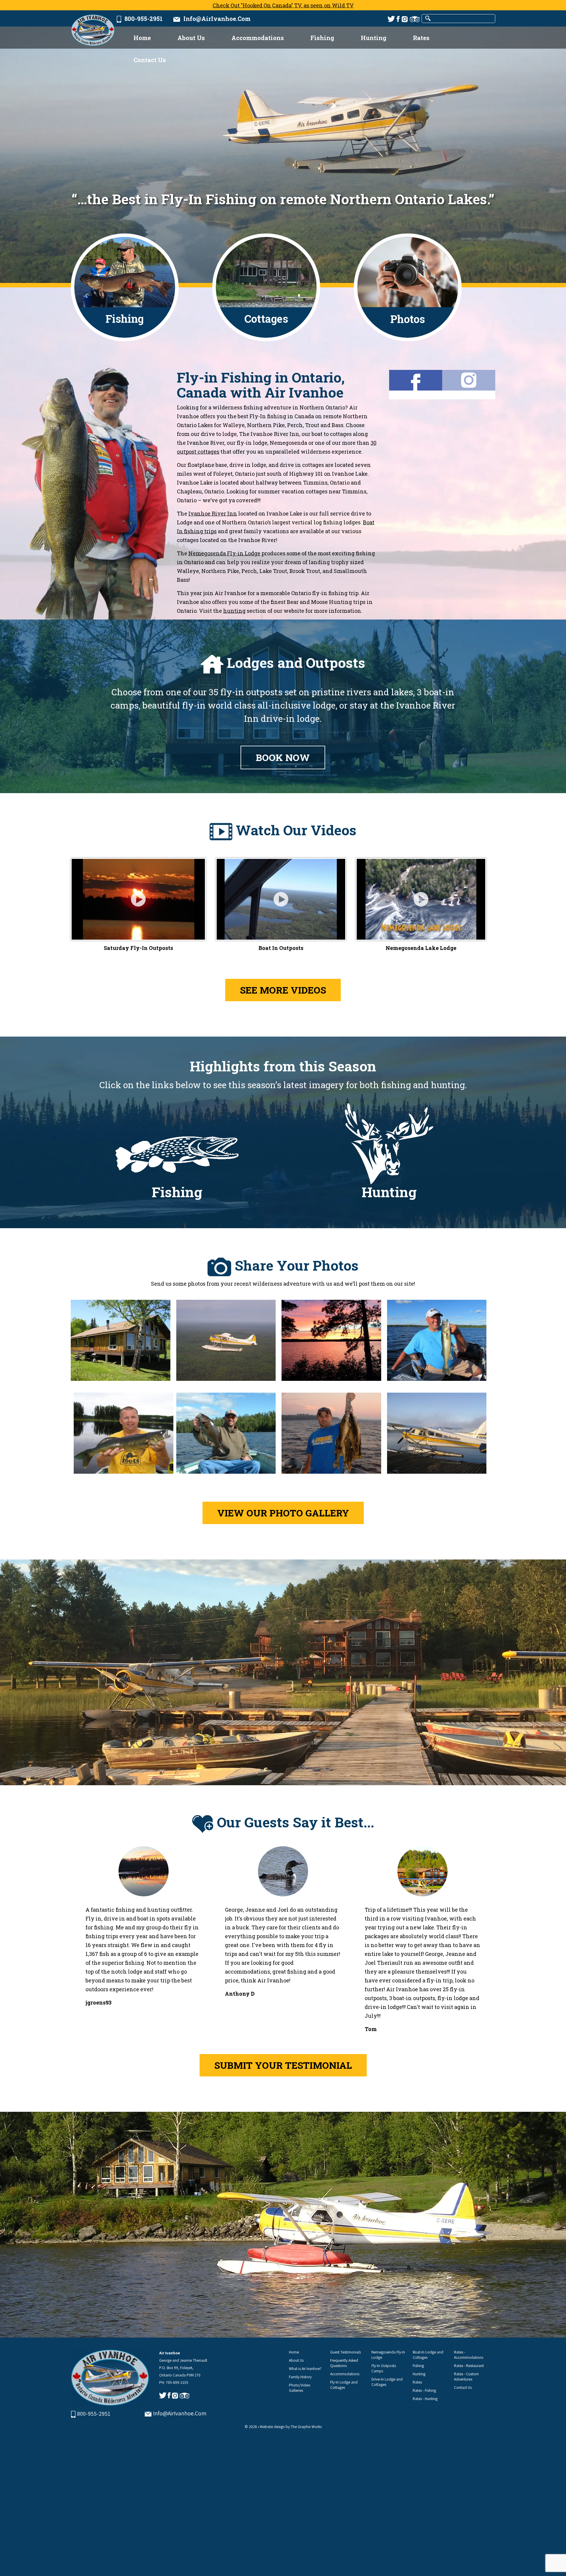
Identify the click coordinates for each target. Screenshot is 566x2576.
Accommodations (258, 38)
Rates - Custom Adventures (466, 2376)
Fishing (322, 38)
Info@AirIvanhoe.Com (215, 19)
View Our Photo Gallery (283, 1513)
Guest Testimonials (345, 2352)
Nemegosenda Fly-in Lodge (224, 553)
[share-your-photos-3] (331, 1343)
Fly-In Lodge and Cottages (344, 2385)
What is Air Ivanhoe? (305, 2369)
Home (142, 38)
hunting (234, 611)
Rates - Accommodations (469, 2355)
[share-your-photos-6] (226, 1436)
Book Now (283, 757)
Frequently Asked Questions (344, 2363)
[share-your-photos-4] (437, 1343)
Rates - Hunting (425, 2399)
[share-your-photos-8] (437, 1436)
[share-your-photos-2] (226, 1343)
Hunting (374, 38)
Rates (421, 38)
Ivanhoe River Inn (213, 513)
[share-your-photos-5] (124, 1436)
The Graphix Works (306, 2427)
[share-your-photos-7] (331, 1436)
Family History (300, 2377)
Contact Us (150, 60)
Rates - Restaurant (469, 2366)
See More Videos (283, 990)
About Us (191, 38)
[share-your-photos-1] (121, 1343)
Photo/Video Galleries (300, 2388)
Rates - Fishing (424, 2390)
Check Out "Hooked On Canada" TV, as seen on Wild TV (283, 5)
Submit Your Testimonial (283, 2065)
